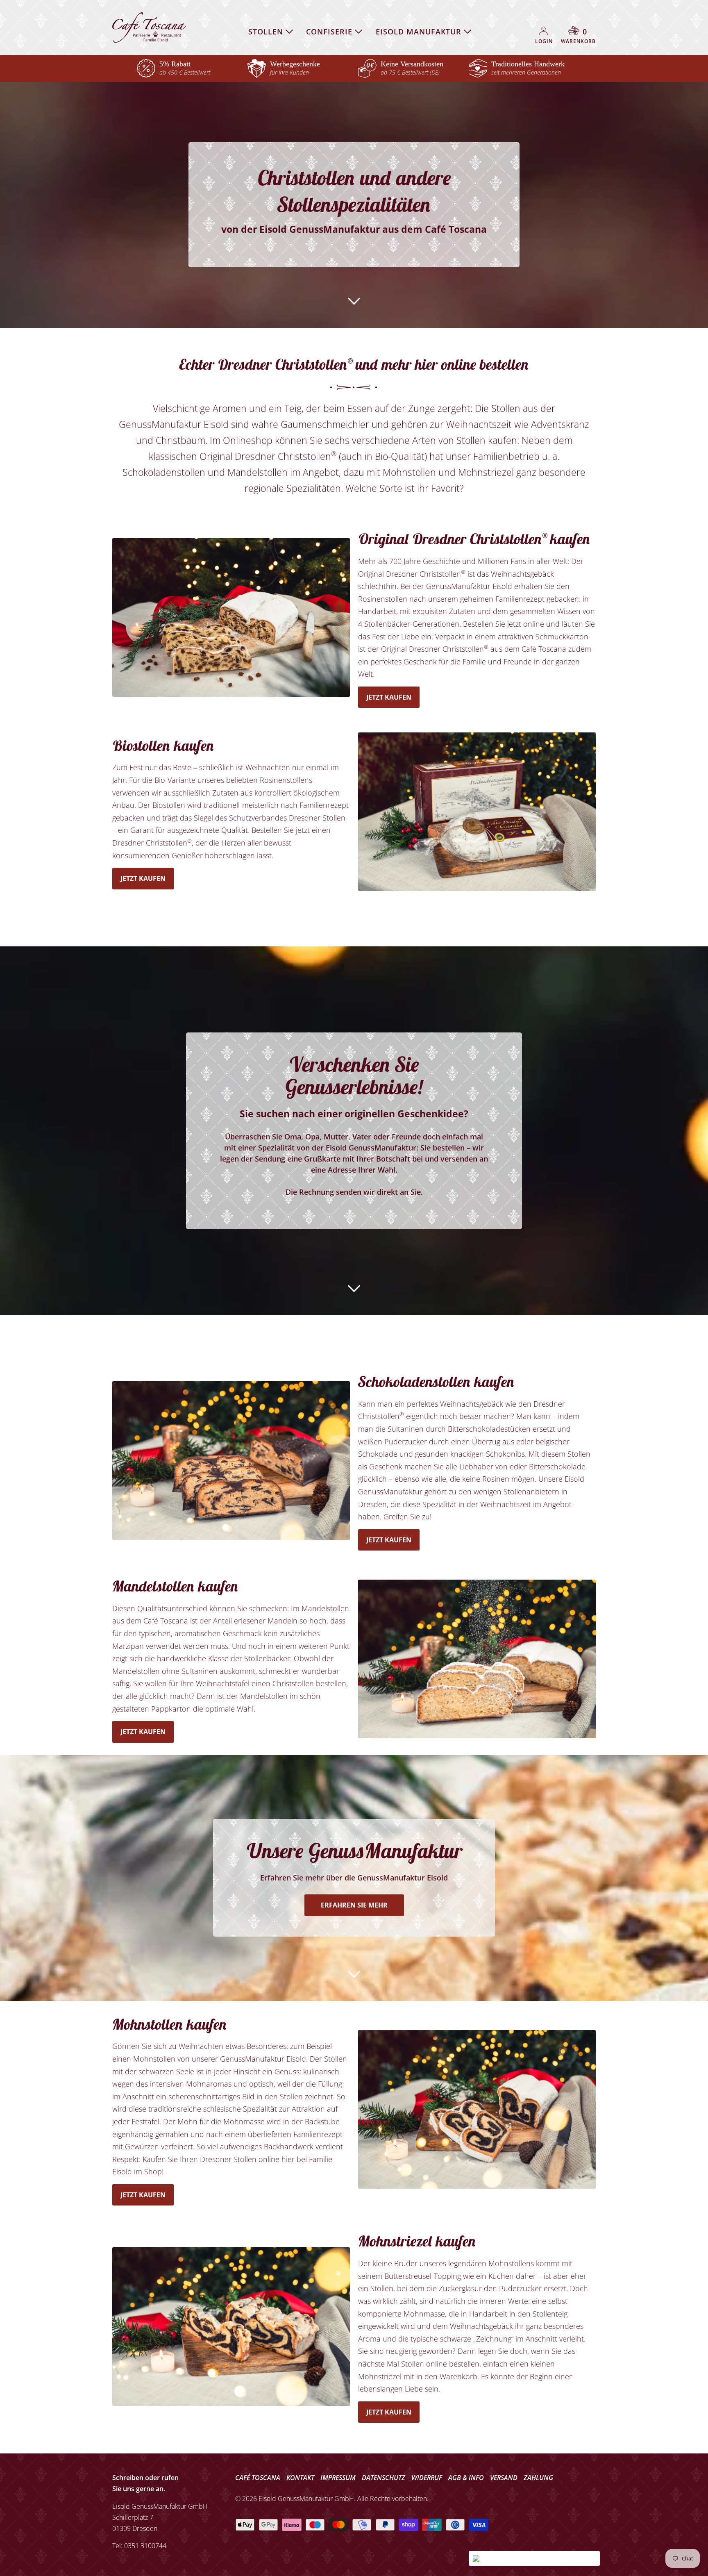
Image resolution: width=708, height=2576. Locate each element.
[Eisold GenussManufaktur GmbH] (149, 27)
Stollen (267, 32)
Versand (504, 2478)
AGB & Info (466, 2478)
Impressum (338, 2478)
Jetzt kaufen (389, 697)
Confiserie (330, 32)
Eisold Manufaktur (420, 32)
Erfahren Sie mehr (354, 1905)
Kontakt (300, 2478)
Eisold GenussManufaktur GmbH (306, 2499)
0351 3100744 (145, 2546)
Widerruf (427, 2478)
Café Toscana (258, 2478)
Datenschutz (383, 2478)
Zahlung (538, 2478)
